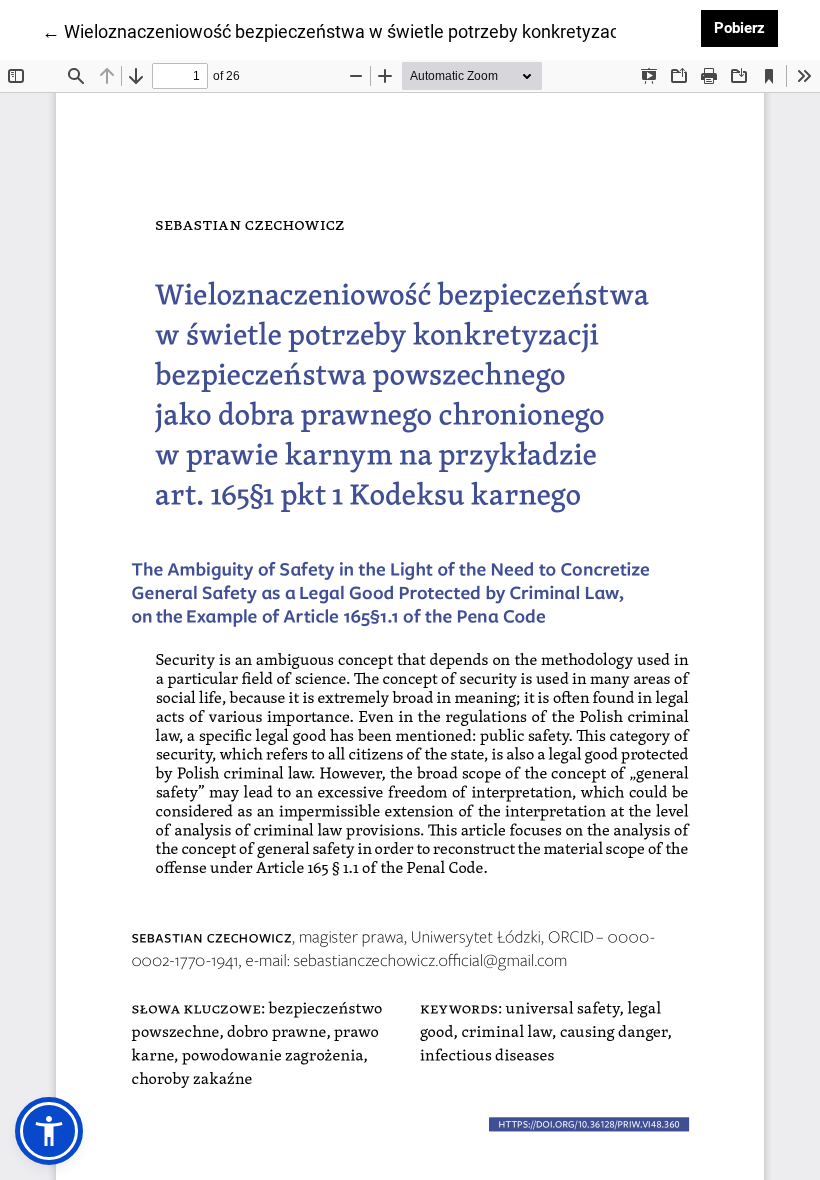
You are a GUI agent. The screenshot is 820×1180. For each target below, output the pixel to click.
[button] (49, 1131)
